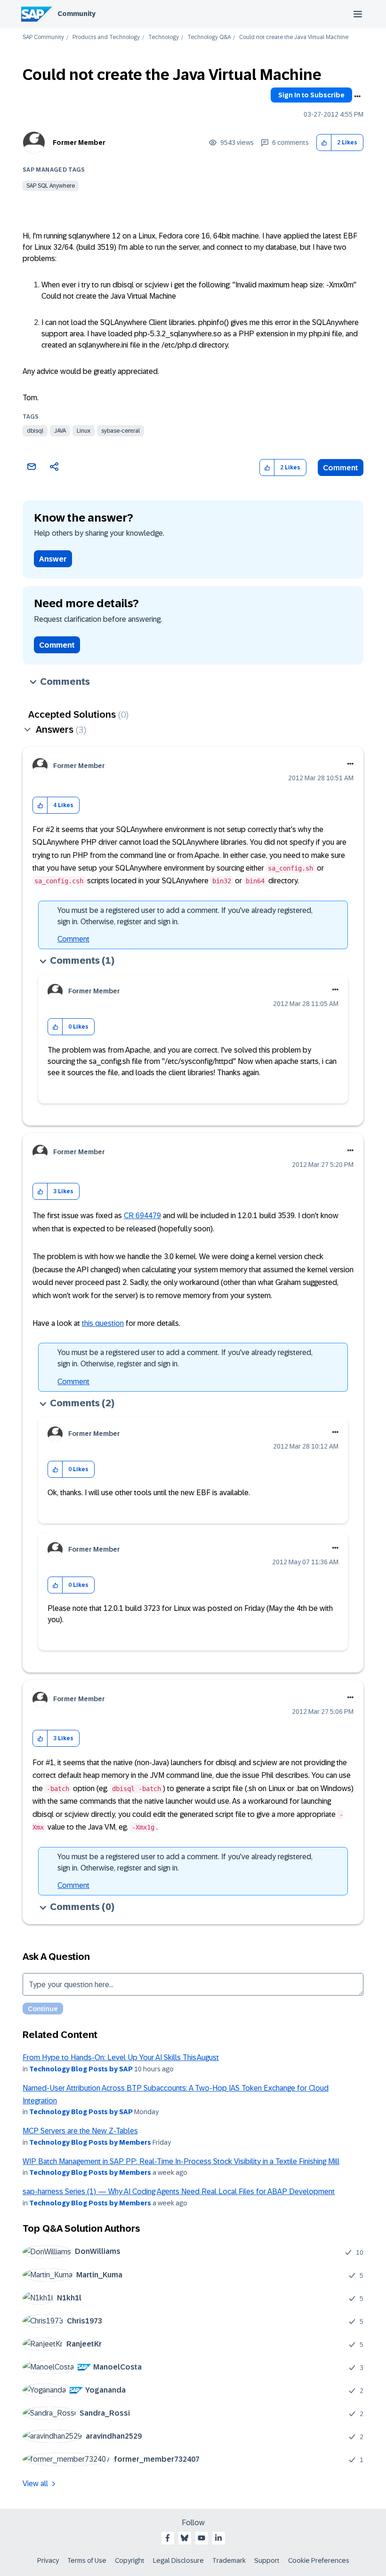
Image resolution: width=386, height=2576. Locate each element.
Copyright (130, 2560)
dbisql (35, 431)
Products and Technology (106, 37)
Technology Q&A (209, 37)
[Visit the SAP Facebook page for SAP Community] (168, 2538)
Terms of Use (87, 2560)
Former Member (79, 143)
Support (267, 2560)
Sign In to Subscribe (311, 95)
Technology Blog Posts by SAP (81, 2069)
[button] (324, 143)
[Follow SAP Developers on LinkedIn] (218, 2538)
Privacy (48, 2560)
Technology (164, 37)
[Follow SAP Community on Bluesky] (185, 2538)
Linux (84, 431)
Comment (341, 468)
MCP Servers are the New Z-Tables (80, 2131)
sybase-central (121, 431)
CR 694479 (142, 1216)
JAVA (60, 431)
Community (76, 14)
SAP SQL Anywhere (51, 186)
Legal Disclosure (178, 2560)
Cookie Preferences (319, 2560)
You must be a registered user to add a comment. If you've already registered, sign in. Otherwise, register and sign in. (185, 916)
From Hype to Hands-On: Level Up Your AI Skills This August (121, 2057)
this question (103, 1323)
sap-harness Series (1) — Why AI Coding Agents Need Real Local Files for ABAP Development (179, 2192)
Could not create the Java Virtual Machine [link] (294, 37)
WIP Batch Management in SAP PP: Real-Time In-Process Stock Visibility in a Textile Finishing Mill (181, 2161)
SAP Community (43, 37)
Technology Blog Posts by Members (90, 2142)
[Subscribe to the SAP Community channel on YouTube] (201, 2538)
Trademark (229, 2560)
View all (35, 2484)
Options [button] (357, 96)
